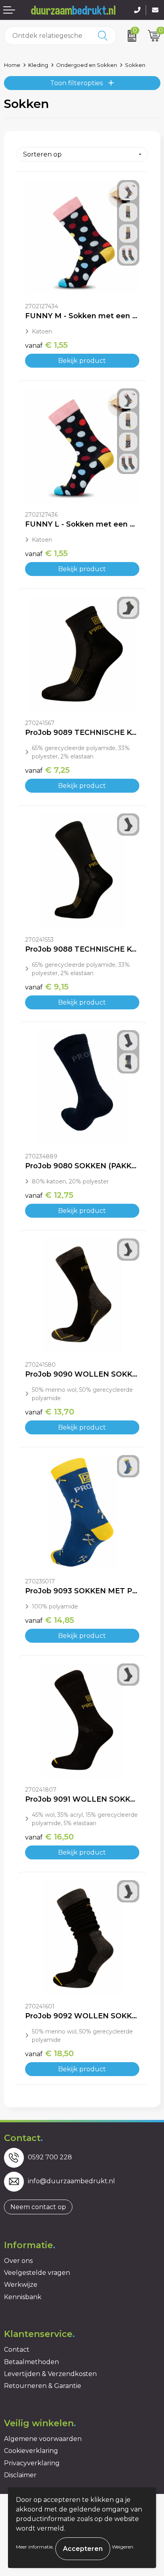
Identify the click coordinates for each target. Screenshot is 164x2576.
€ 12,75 (49, 1195)
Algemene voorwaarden (43, 2439)
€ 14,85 (50, 1620)
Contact (17, 2350)
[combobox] (47, 36)
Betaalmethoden (31, 2362)
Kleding (38, 65)
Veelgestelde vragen (37, 2273)
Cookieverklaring (31, 2451)
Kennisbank (23, 2297)
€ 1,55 (46, 345)
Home (12, 65)
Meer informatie (34, 2547)
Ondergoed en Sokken (87, 65)
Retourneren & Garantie (43, 2386)
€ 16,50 (49, 1837)
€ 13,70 (50, 1412)
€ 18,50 (49, 2053)
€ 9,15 (47, 987)
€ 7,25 (47, 770)
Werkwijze (21, 2285)
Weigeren (123, 2547)
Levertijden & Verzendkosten (50, 2374)
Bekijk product (82, 361)
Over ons (18, 2261)
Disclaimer (20, 2475)
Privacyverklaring (32, 2463)
